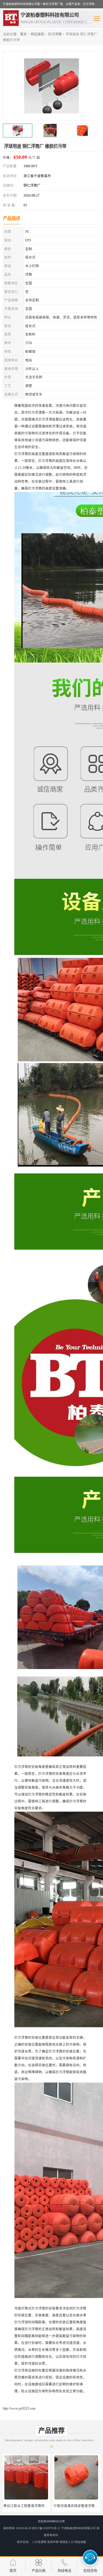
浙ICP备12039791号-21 (46, 2528)
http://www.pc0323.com (19, 2408)
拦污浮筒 (55, 34)
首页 (23, 34)
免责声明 (53, 2542)
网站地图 (80, 2542)
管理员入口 (67, 2542)
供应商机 (37, 34)
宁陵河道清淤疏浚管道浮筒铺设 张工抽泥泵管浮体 (42, 2506)
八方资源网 (39, 2542)
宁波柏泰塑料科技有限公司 (78, 2528)
